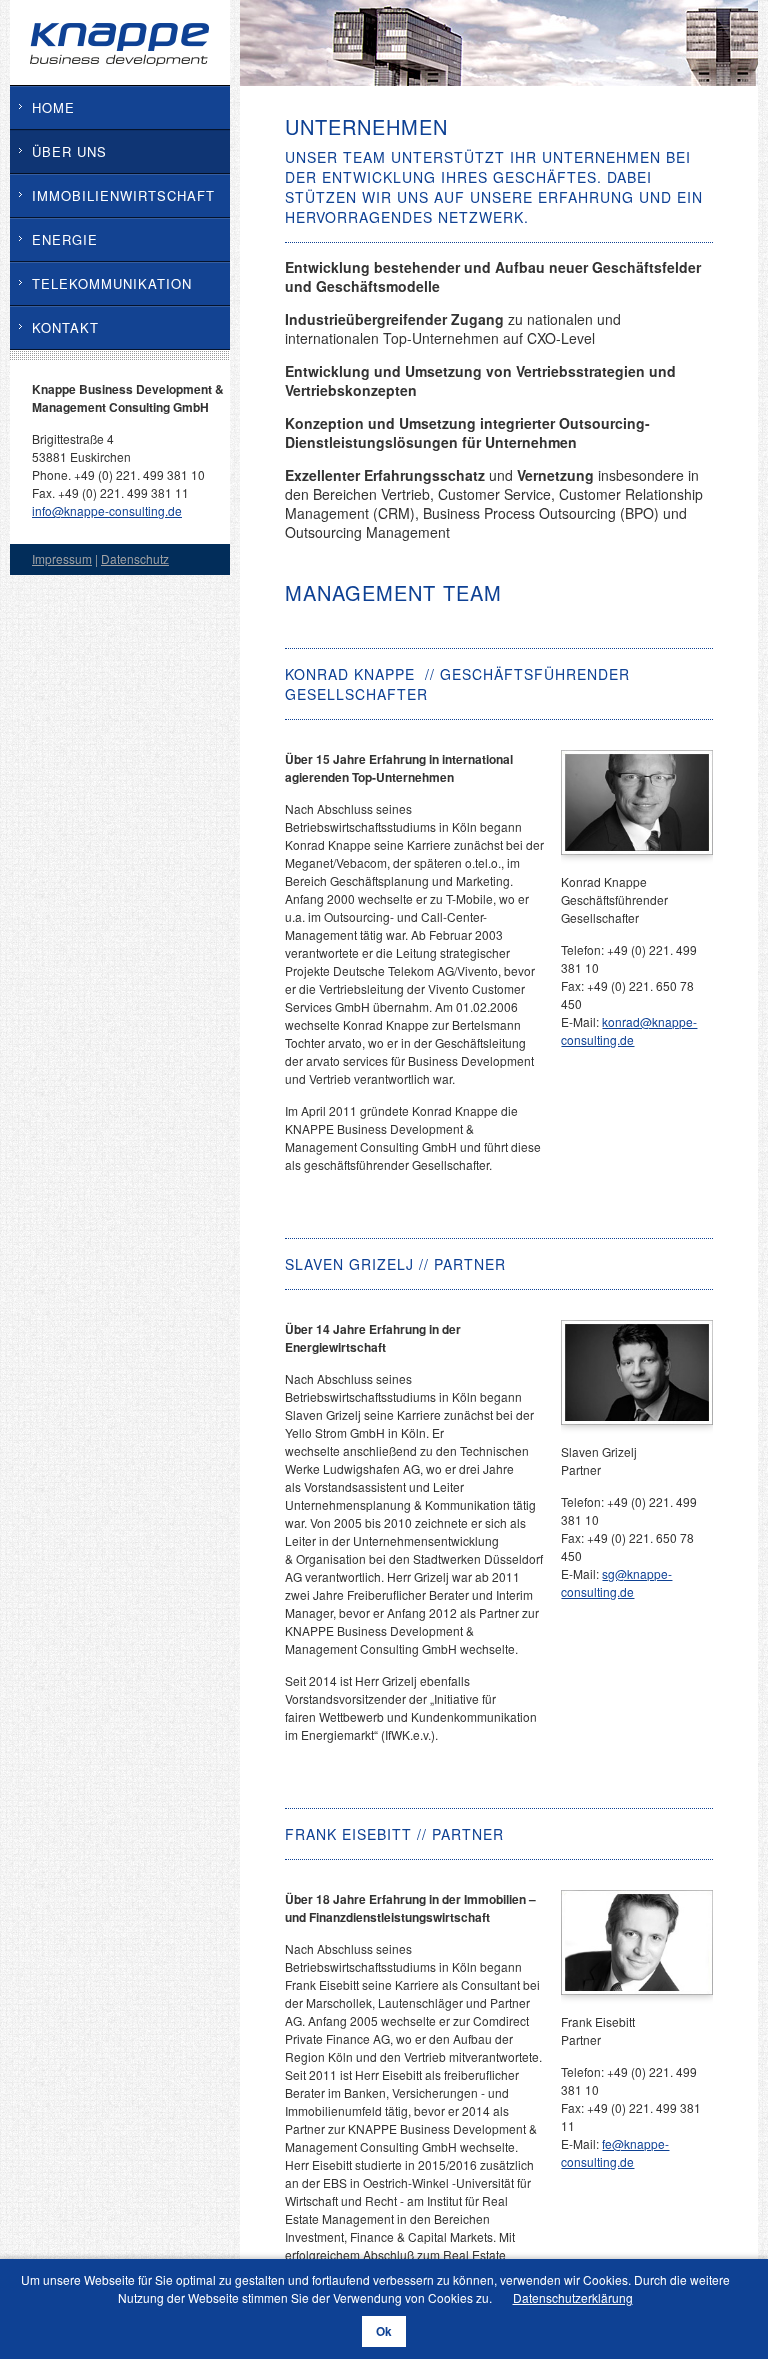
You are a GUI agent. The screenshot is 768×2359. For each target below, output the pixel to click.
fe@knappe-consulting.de (615, 2152)
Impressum (62, 558)
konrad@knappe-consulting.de (629, 1030)
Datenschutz (135, 558)
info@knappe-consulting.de (107, 510)
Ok (384, 2331)
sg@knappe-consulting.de (616, 1582)
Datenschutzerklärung (573, 2297)
